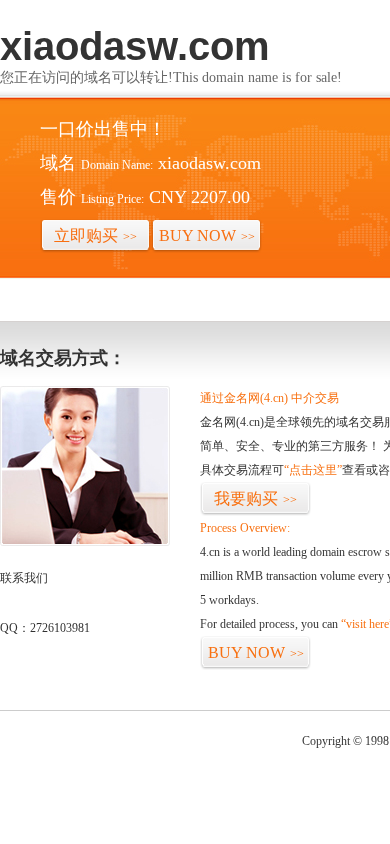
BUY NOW (207, 235)
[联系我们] (85, 542)
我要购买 (255, 498)
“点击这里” (313, 470)
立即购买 (95, 235)
